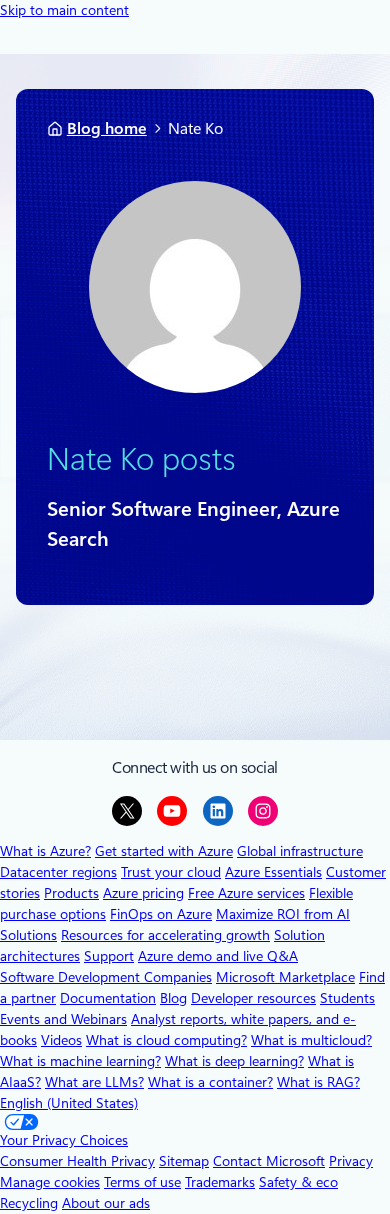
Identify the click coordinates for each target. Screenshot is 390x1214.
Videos (61, 1040)
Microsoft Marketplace (285, 977)
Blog (173, 998)
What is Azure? (45, 851)
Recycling (29, 1203)
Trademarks (220, 1182)
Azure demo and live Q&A (218, 956)
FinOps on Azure (161, 914)
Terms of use (142, 1182)
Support (109, 956)
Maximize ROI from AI (283, 914)
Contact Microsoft (269, 1161)
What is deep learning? (234, 1061)
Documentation (108, 998)
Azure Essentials (273, 872)
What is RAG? (318, 1082)
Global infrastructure (300, 851)
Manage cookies (50, 1182)
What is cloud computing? (166, 1040)
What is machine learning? (80, 1061)
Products (71, 893)
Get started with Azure (164, 851)
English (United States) (69, 1103)
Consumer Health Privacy (77, 1161)
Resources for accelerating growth (165, 935)
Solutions (28, 935)
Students (347, 998)
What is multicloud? (311, 1040)
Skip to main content (64, 10)
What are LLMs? (94, 1082)
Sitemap (184, 1161)
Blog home (107, 128)
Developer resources (253, 998)
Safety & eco (298, 1182)
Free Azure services (246, 893)
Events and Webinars (63, 1019)
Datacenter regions (58, 872)
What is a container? (210, 1082)
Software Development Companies (106, 977)
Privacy (351, 1161)
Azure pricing (143, 893)
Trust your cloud (171, 872)
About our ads (106, 1203)
